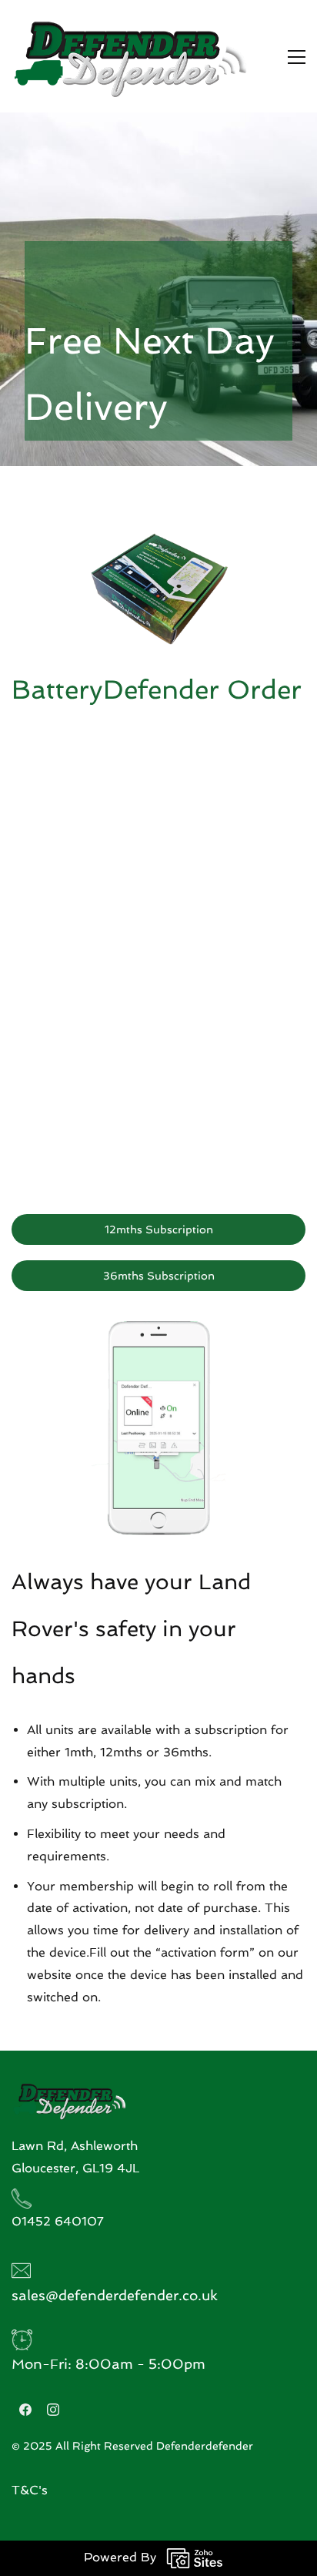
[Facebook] (25, 2410)
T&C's (30, 2490)
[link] (159, 1332)
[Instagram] (53, 2410)
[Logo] (130, 56)
